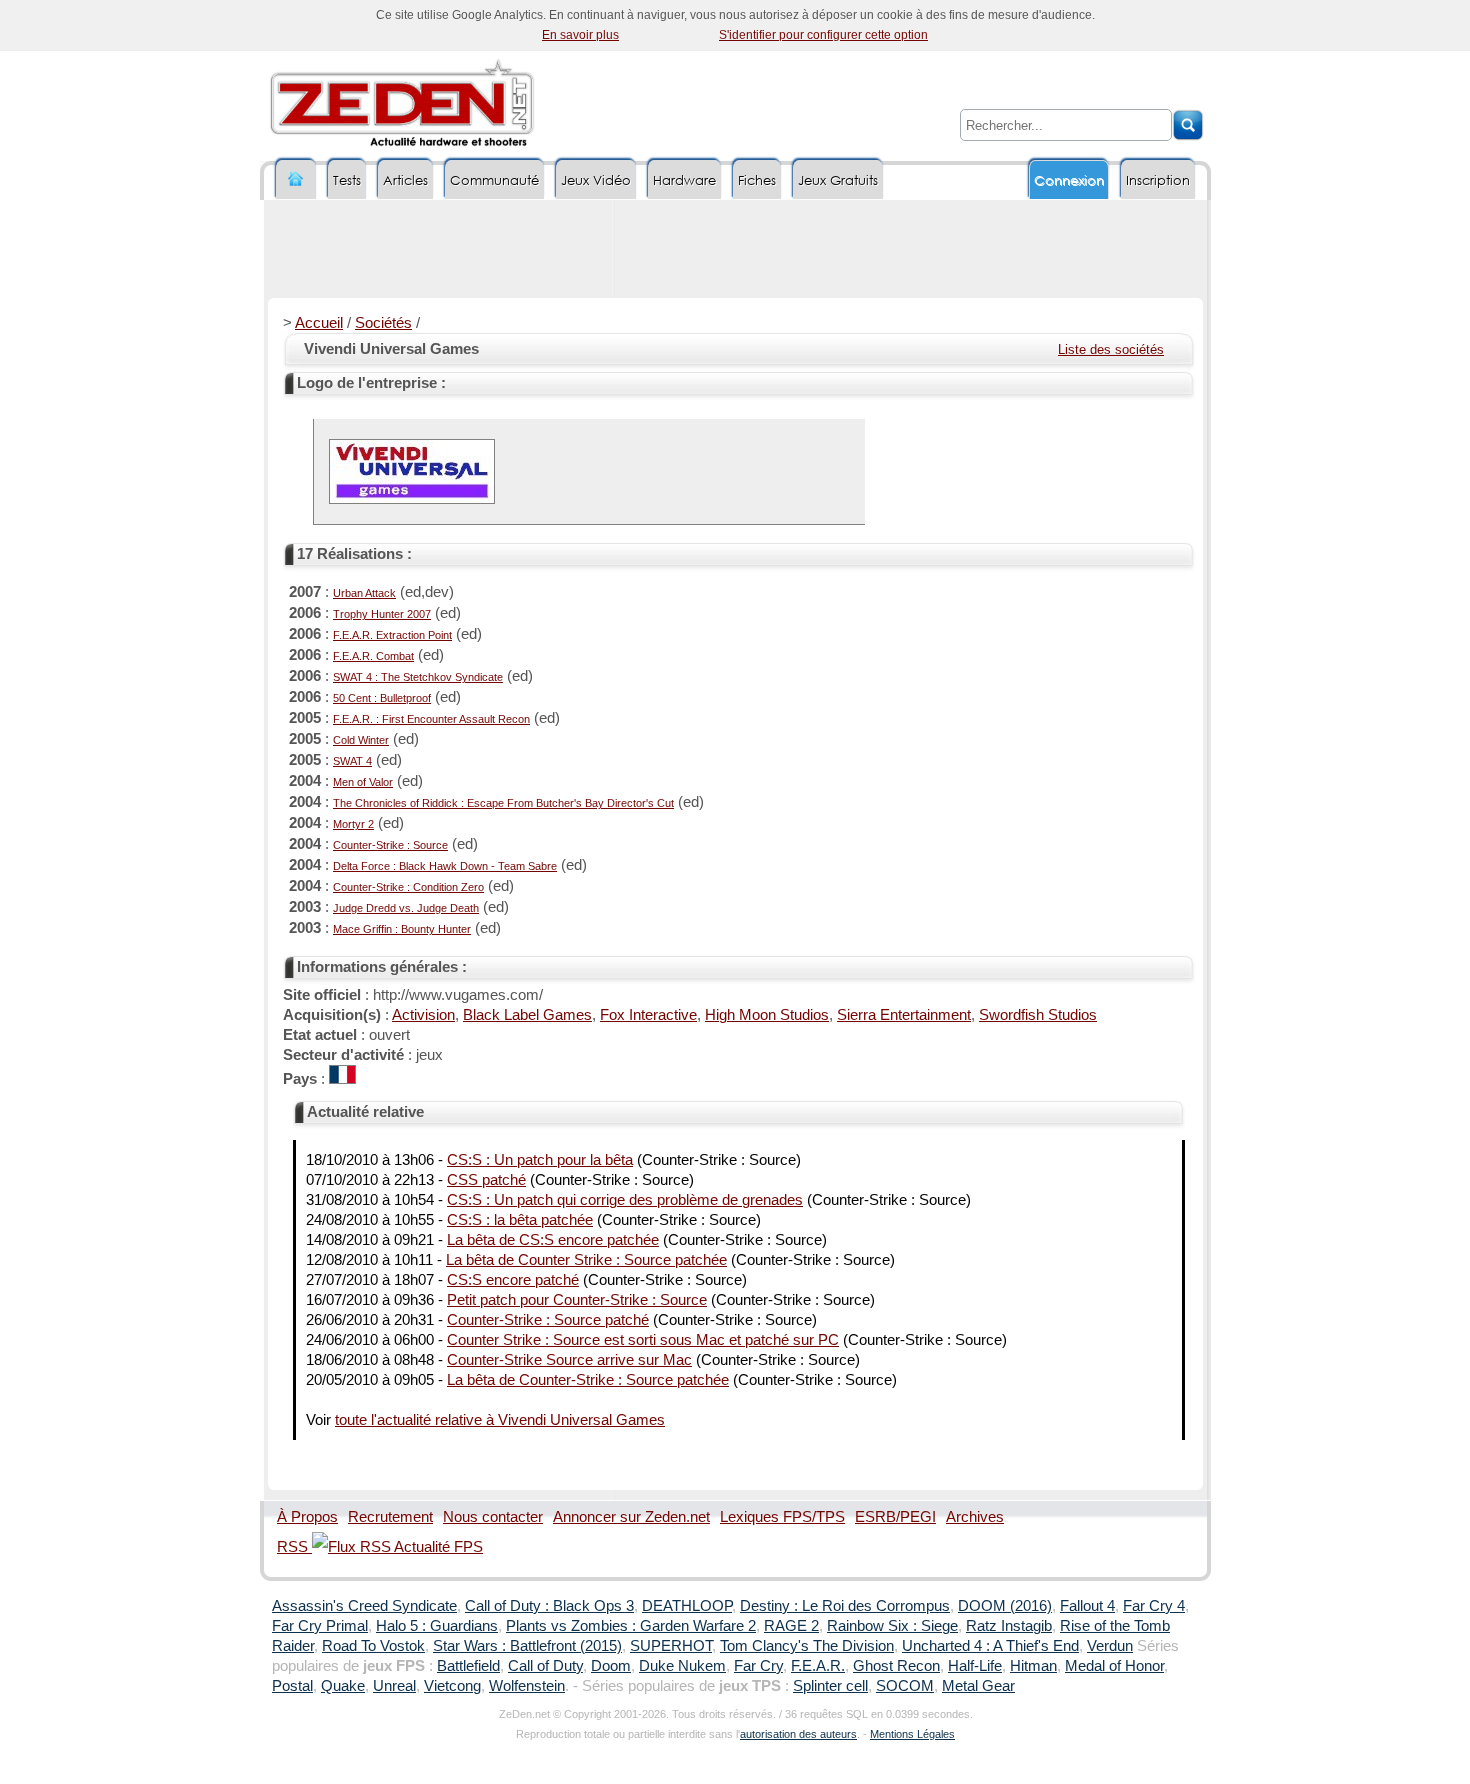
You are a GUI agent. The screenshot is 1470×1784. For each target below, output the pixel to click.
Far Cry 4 (1154, 1606)
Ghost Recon (896, 1666)
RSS (294, 1547)
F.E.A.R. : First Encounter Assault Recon (431, 719)
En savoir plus (580, 35)
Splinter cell (830, 1686)
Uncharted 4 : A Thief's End (990, 1646)
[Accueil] (296, 179)
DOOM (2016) (1005, 1606)
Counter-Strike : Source (390, 845)
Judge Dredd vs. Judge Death (406, 908)
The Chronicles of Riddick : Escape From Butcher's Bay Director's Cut (503, 803)
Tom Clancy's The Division (807, 1646)
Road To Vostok (373, 1646)
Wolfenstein (527, 1686)
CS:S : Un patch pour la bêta (540, 1160)
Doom (611, 1666)
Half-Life (975, 1666)
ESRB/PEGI (895, 1517)
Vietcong (452, 1686)
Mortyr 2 (353, 824)
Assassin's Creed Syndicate (364, 1606)
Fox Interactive (648, 1015)
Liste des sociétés (1111, 349)
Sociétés (383, 323)
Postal (292, 1686)
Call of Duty (545, 1666)
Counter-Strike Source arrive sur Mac (569, 1360)
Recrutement (390, 1517)
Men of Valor (363, 782)
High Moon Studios (767, 1015)
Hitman (1033, 1666)
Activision (423, 1015)
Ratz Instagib (1009, 1626)
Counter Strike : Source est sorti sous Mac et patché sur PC (643, 1340)
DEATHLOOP (687, 1606)
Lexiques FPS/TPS (782, 1517)
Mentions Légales (912, 1734)
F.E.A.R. (818, 1666)
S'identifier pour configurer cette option (823, 35)
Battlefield (468, 1666)
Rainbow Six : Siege (892, 1626)
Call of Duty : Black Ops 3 (549, 1606)
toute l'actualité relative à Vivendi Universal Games (500, 1420)
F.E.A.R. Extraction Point (392, 635)
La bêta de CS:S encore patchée (553, 1240)
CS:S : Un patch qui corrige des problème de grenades (625, 1200)
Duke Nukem (682, 1666)
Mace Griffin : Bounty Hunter (402, 929)
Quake (343, 1686)
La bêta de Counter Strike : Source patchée (586, 1260)
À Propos (307, 1517)
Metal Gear (978, 1686)
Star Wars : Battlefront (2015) (527, 1646)
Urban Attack (364, 593)
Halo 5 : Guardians (437, 1626)
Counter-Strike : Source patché (548, 1320)
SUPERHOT (671, 1646)
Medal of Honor (1114, 1666)
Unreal (394, 1686)
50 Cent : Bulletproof (382, 698)
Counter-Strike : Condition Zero (408, 887)
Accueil (319, 323)
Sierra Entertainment (904, 1015)
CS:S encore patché (513, 1280)
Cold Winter (361, 740)
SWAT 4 (352, 761)
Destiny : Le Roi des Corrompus (845, 1606)
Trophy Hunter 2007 (382, 614)
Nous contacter (493, 1517)
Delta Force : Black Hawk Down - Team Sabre (445, 866)
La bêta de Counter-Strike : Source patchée (588, 1380)
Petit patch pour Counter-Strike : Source (577, 1300)
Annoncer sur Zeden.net (631, 1517)
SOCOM (905, 1686)
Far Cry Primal (320, 1626)
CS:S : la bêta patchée (520, 1220)
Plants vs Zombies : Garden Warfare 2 (631, 1626)
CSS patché (486, 1180)
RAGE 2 (791, 1626)
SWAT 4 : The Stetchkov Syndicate (418, 677)
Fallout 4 (1087, 1606)
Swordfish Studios (1038, 1015)
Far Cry (758, 1666)
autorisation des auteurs (798, 1734)
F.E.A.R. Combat (373, 656)
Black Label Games (527, 1015)
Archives (975, 1517)
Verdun (1110, 1646)
